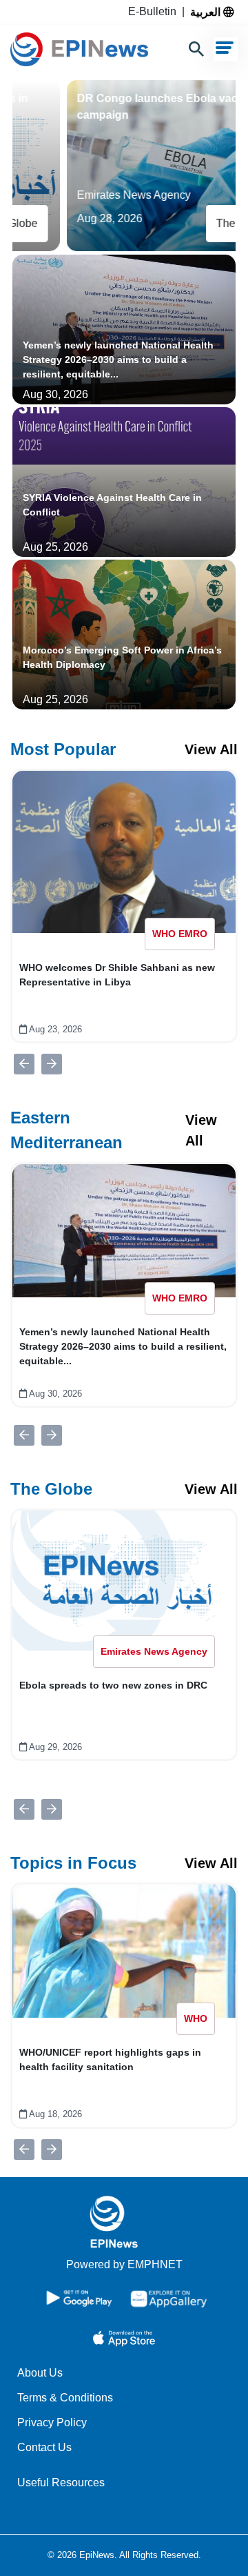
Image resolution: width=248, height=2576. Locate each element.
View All (211, 749)
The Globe (51, 1489)
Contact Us (44, 2447)
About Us (40, 2373)
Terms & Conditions (65, 2398)
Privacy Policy (52, 2422)
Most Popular (63, 749)
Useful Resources (61, 2482)
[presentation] (24, 1064)
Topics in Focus (73, 1863)
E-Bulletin (155, 11)
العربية (207, 12)
